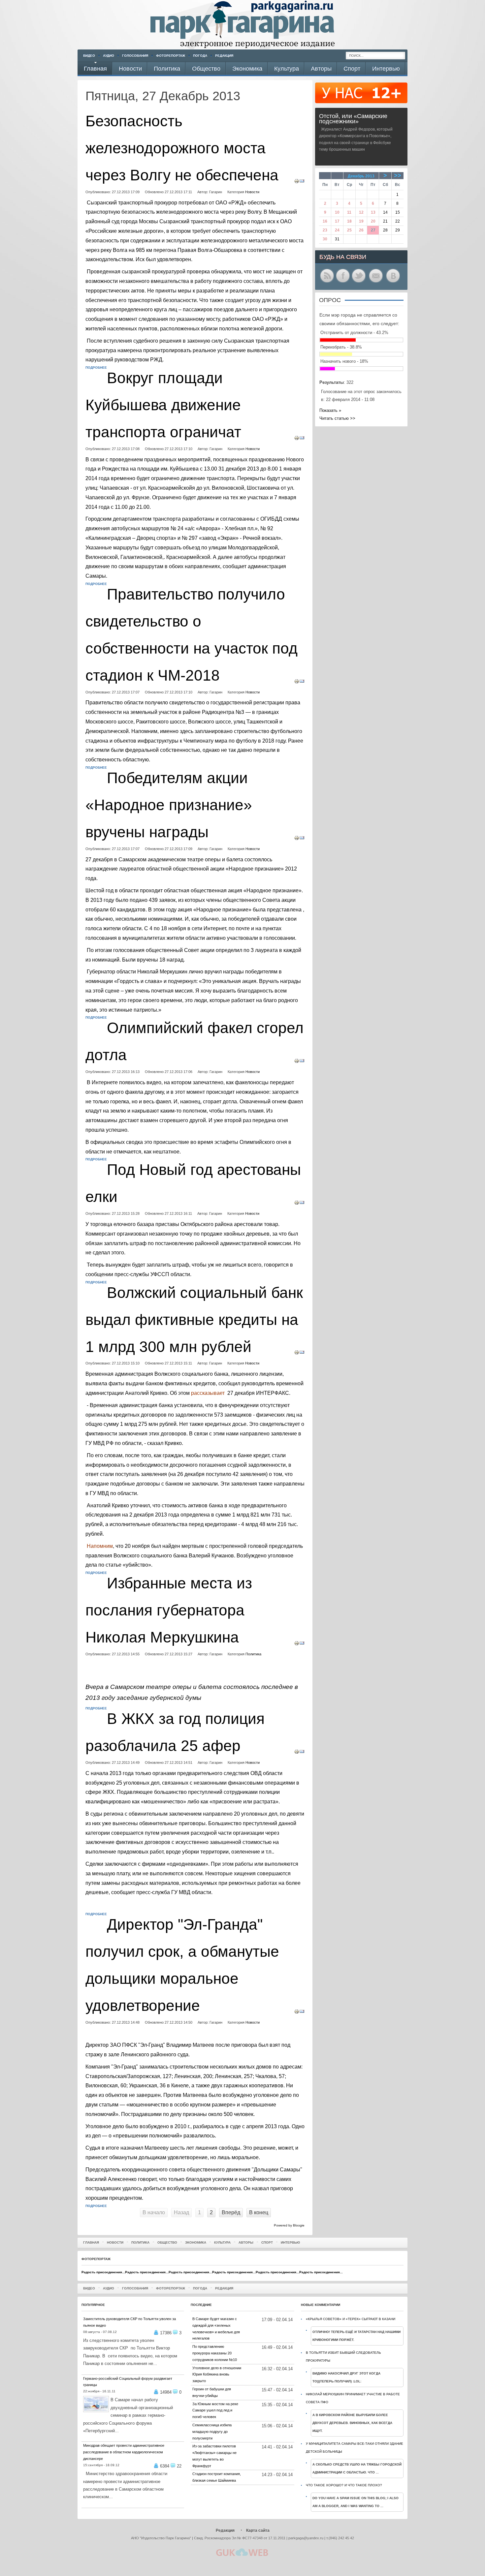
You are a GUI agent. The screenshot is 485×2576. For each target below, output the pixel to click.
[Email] (302, 182)
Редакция (224, 56)
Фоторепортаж (171, 56)
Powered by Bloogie (289, 2225)
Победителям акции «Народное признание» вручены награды (169, 805)
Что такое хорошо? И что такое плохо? (344, 2485)
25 (349, 230)
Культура (222, 2242)
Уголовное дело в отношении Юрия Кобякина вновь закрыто (217, 2375)
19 (361, 221)
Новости (252, 192)
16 (325, 221)
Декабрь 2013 (361, 176)
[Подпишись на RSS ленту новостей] (327, 282)
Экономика (196, 2242)
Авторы (246, 2242)
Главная (91, 2242)
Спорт (267, 2242)
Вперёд (231, 2212)
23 (325, 230)
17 (337, 221)
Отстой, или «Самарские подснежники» (353, 119)
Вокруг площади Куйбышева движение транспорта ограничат (163, 405)
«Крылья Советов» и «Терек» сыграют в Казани (351, 2319)
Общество (167, 2242)
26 (361, 230)
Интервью (290, 2242)
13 (373, 212)
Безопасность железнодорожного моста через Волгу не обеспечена (182, 148)
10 (337, 212)
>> (398, 175)
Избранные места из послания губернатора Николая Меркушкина (169, 1610)
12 (361, 212)
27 (373, 230)
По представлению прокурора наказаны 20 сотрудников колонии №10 (215, 2353)
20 (373, 221)
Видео (89, 56)
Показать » (330, 410)
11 (349, 212)
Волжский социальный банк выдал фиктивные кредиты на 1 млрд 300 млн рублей (194, 1320)
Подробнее (96, 368)
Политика (253, 1654)
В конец (259, 2212)
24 (337, 230)
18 (349, 221)
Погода (200, 56)
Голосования (135, 56)
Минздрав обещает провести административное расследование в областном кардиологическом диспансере (124, 2452)
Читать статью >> (337, 418)
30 (325, 239)
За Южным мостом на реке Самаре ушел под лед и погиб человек (215, 2410)
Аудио (109, 56)
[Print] (297, 182)
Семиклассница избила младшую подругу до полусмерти (212, 2432)
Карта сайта (258, 2530)
